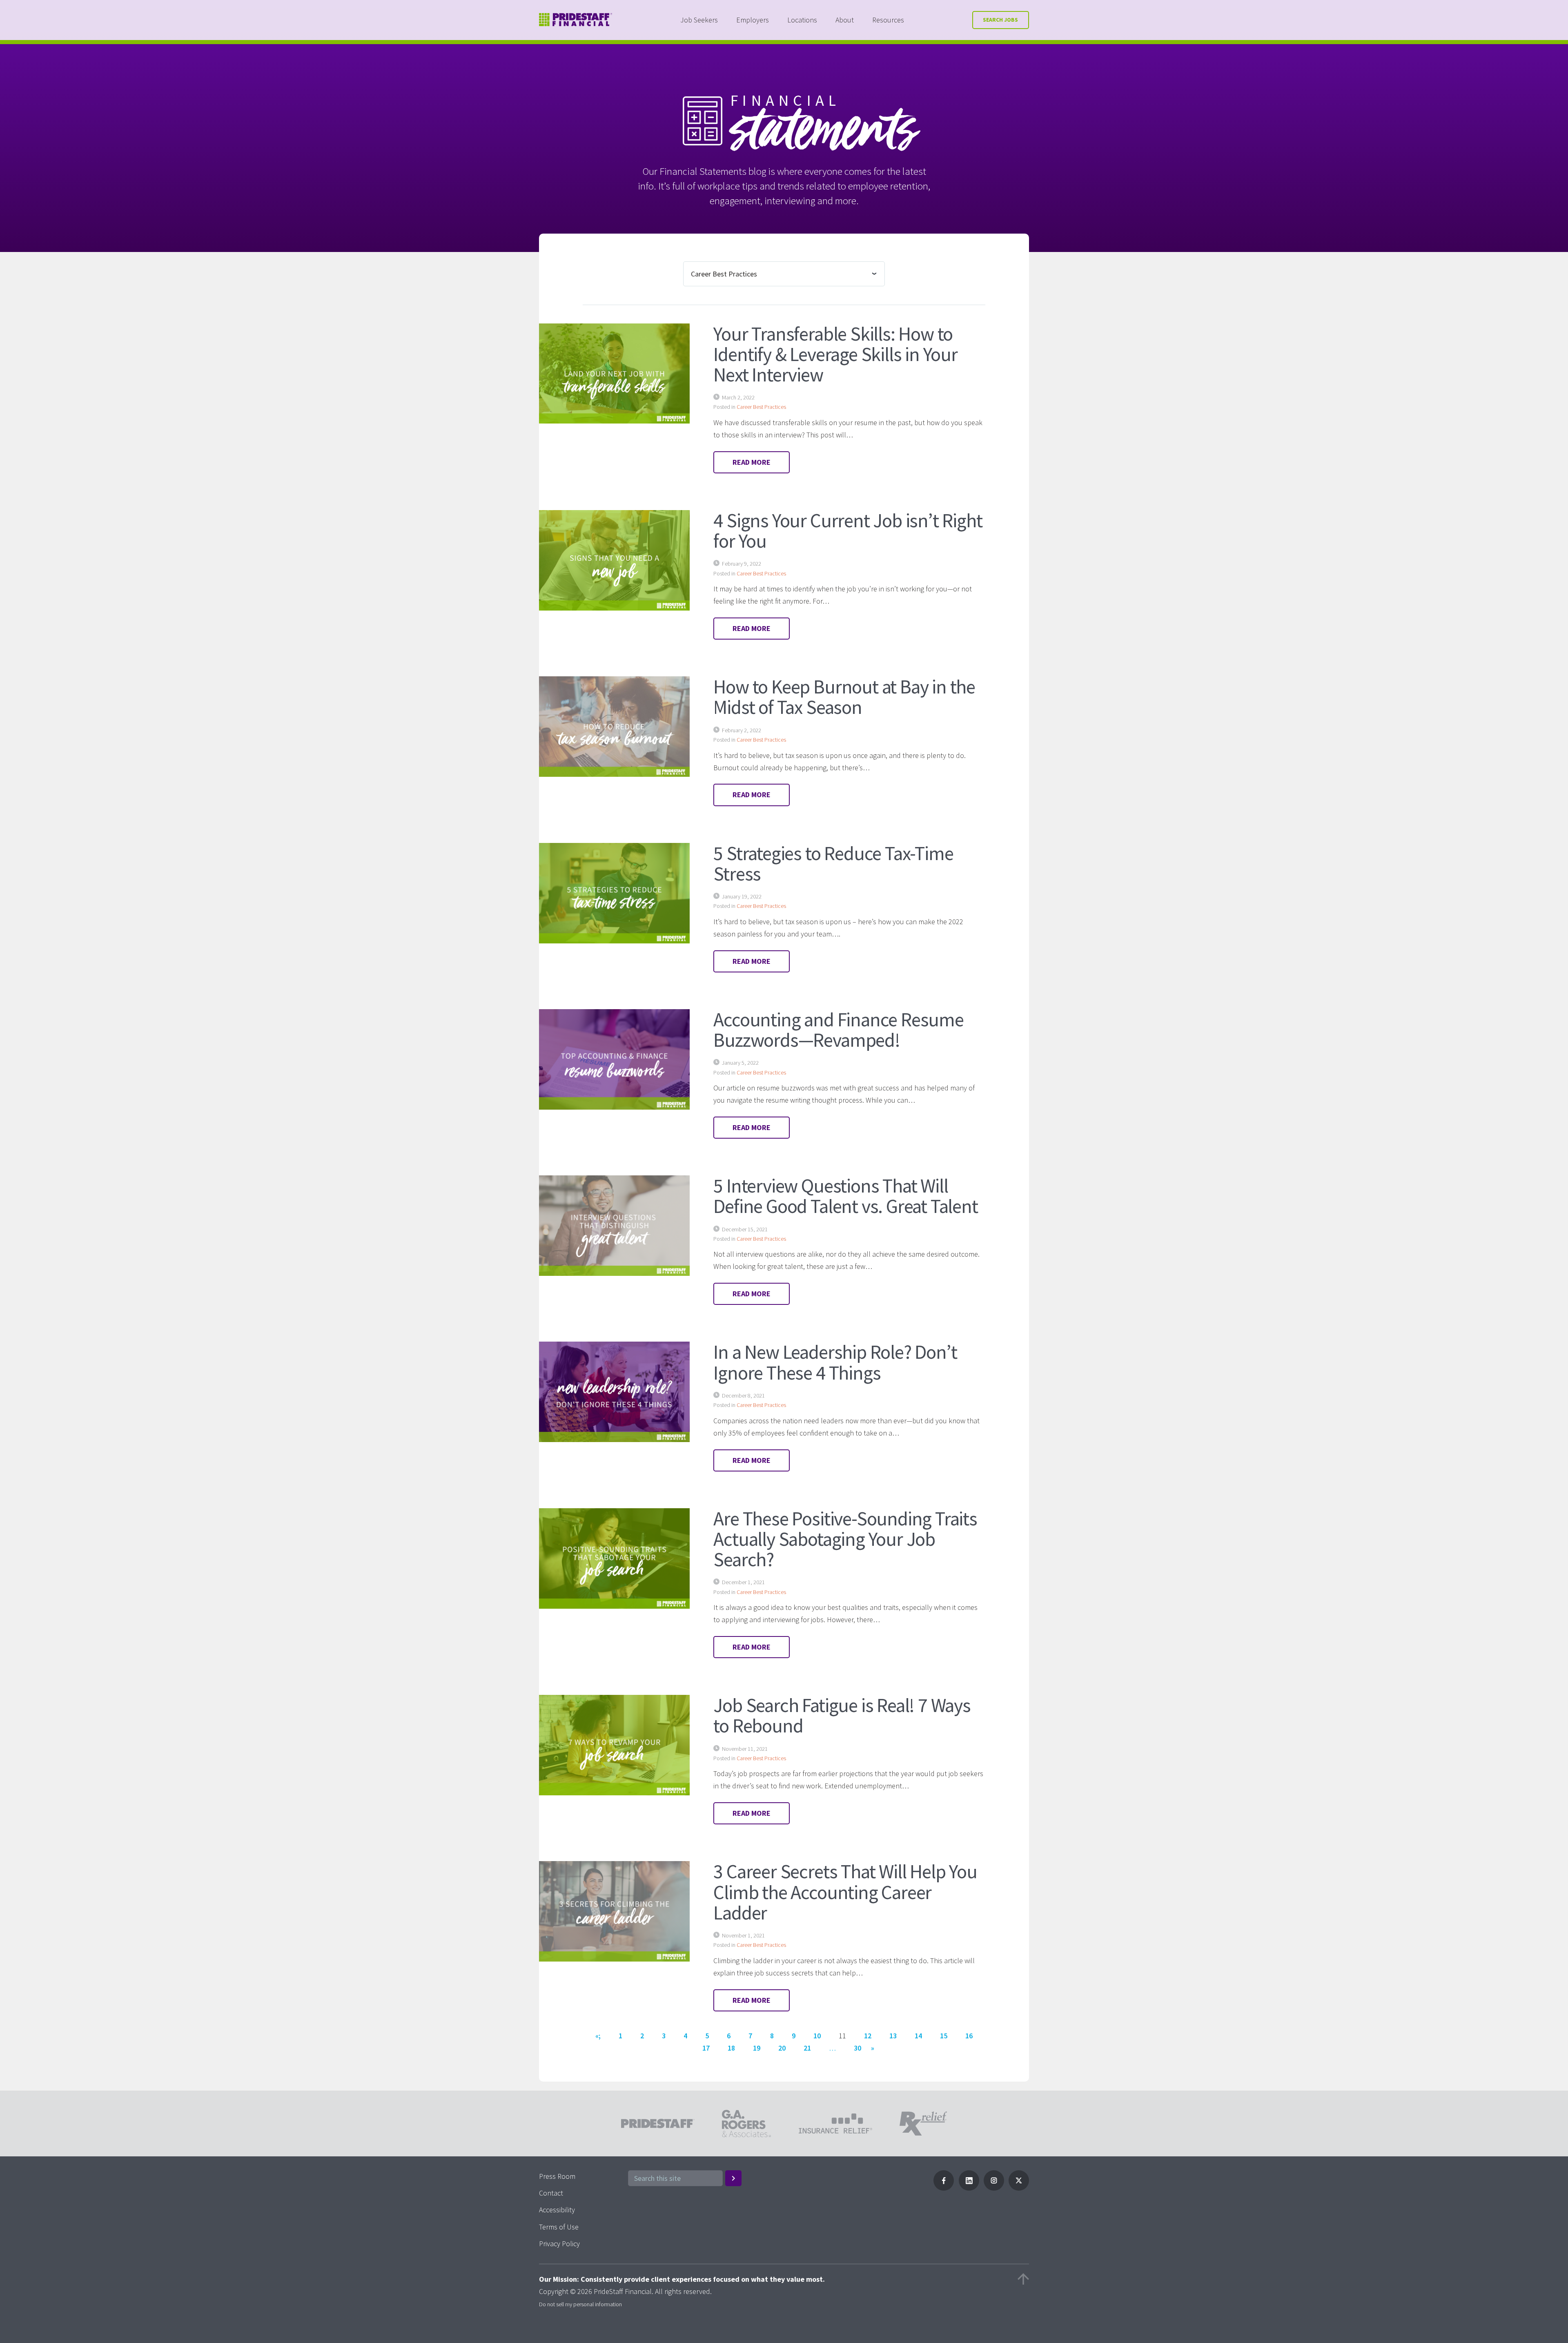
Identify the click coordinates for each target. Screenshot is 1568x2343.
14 (918, 2036)
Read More (752, 462)
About (845, 20)
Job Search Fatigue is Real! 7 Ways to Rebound (842, 1715)
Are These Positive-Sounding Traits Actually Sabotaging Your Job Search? (845, 1539)
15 (944, 2036)
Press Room (557, 2176)
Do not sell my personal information (580, 2304)
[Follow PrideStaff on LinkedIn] (969, 2188)
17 (706, 2048)
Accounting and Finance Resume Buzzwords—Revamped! (838, 1030)
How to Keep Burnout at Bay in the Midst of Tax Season (844, 697)
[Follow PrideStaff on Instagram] (994, 2188)
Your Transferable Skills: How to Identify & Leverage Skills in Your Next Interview (835, 354)
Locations (802, 20)
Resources (888, 20)
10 (817, 2036)
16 (969, 2036)
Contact (551, 2193)
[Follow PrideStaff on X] (1019, 2188)
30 (857, 2048)
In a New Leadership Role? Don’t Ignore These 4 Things (835, 1362)
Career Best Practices (761, 407)
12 (868, 2036)
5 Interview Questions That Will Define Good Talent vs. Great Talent (845, 1196)
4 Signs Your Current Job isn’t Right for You (848, 531)
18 (731, 2048)
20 (782, 2048)
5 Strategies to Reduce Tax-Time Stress (833, 863)
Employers (753, 20)
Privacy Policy (559, 2244)
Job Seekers (699, 20)
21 (807, 2048)
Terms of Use (559, 2227)
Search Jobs (1000, 20)
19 (757, 2048)
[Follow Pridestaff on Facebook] (944, 2188)
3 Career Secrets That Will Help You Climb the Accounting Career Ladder (845, 1892)
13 (893, 2036)
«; (598, 2036)
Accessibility (557, 2210)
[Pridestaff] (576, 20)
